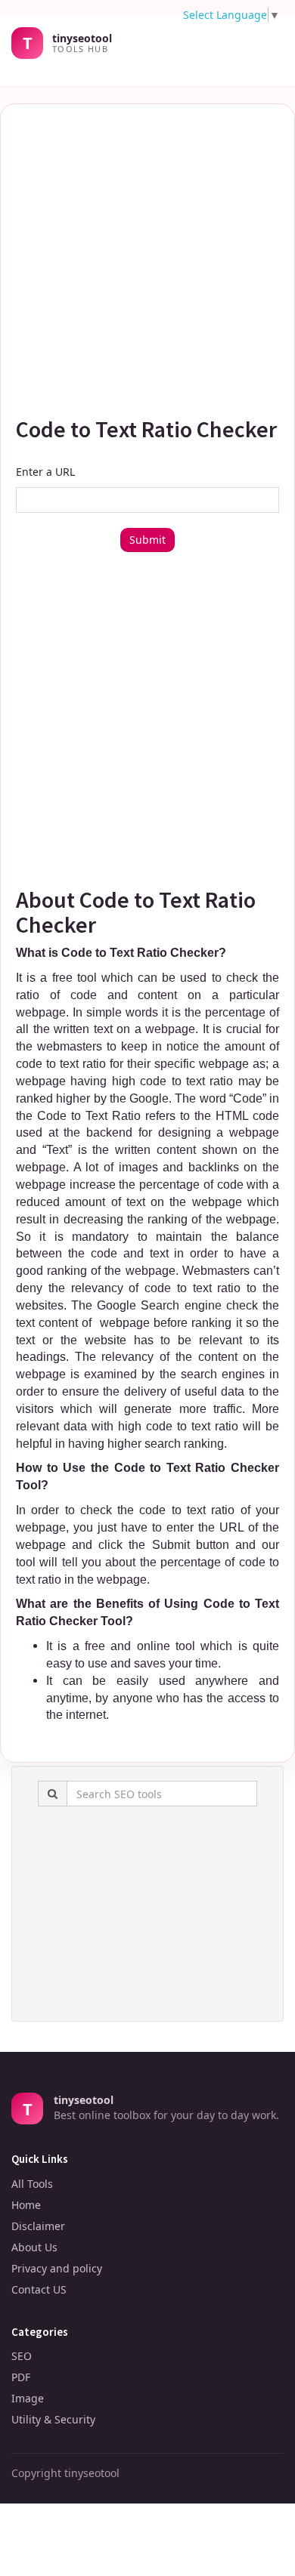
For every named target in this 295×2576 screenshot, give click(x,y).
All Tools (32, 2184)
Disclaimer (38, 2226)
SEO (22, 2356)
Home (26, 2205)
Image (28, 2398)
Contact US (39, 2289)
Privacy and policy (57, 2268)
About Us (34, 2247)
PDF (21, 2377)
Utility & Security (53, 2419)
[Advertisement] (147, 255)
